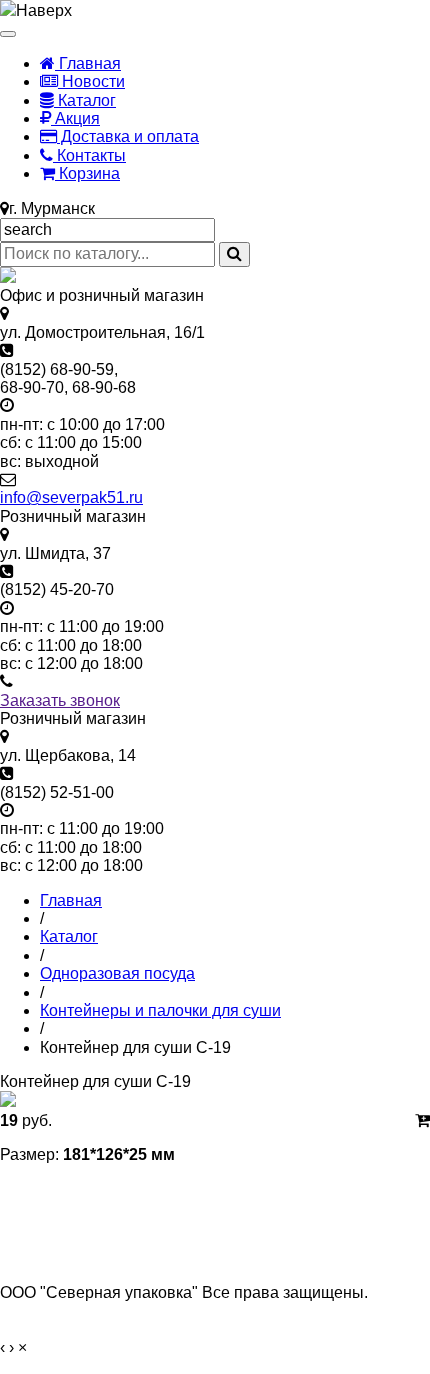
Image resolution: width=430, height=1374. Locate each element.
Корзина (87, 173)
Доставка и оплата (128, 136)
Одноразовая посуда (117, 973)
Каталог (85, 100)
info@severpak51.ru (71, 497)
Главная (88, 63)
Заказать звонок (60, 700)
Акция (75, 118)
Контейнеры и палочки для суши (160, 1010)
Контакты (89, 155)
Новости (91, 81)
